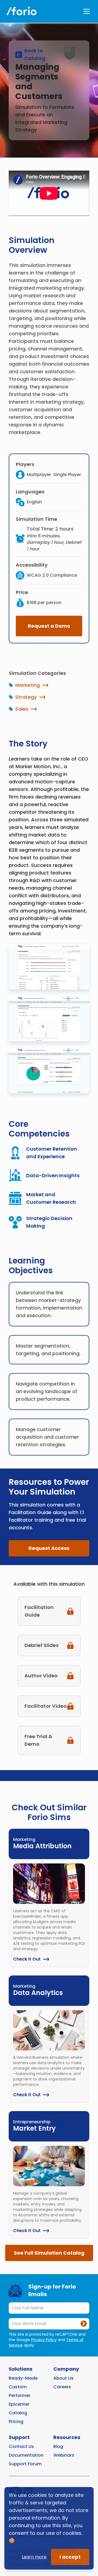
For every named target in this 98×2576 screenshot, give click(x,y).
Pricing (16, 2422)
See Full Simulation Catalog (49, 2253)
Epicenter (19, 2404)
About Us (63, 2378)
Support (19, 2437)
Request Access (49, 1548)
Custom (18, 2387)
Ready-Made (23, 2378)
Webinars (64, 2455)
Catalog (18, 2413)
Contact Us (21, 2446)
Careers (62, 2387)
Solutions (21, 2369)
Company (66, 2369)
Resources (67, 2437)
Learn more (34, 2557)
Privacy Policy (44, 2340)
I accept (70, 2557)
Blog (58, 2446)
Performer (20, 2395)
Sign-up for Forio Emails (52, 2290)
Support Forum (25, 2464)
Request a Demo (49, 626)
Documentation (26, 2455)
